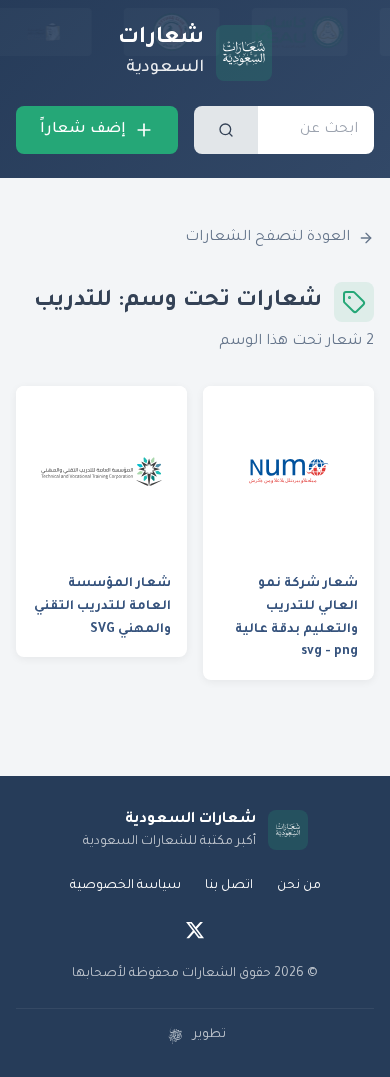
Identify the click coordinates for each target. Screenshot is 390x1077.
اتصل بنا (229, 886)
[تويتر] (195, 930)
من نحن (299, 886)
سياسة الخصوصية (125, 886)
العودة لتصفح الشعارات (267, 238)
